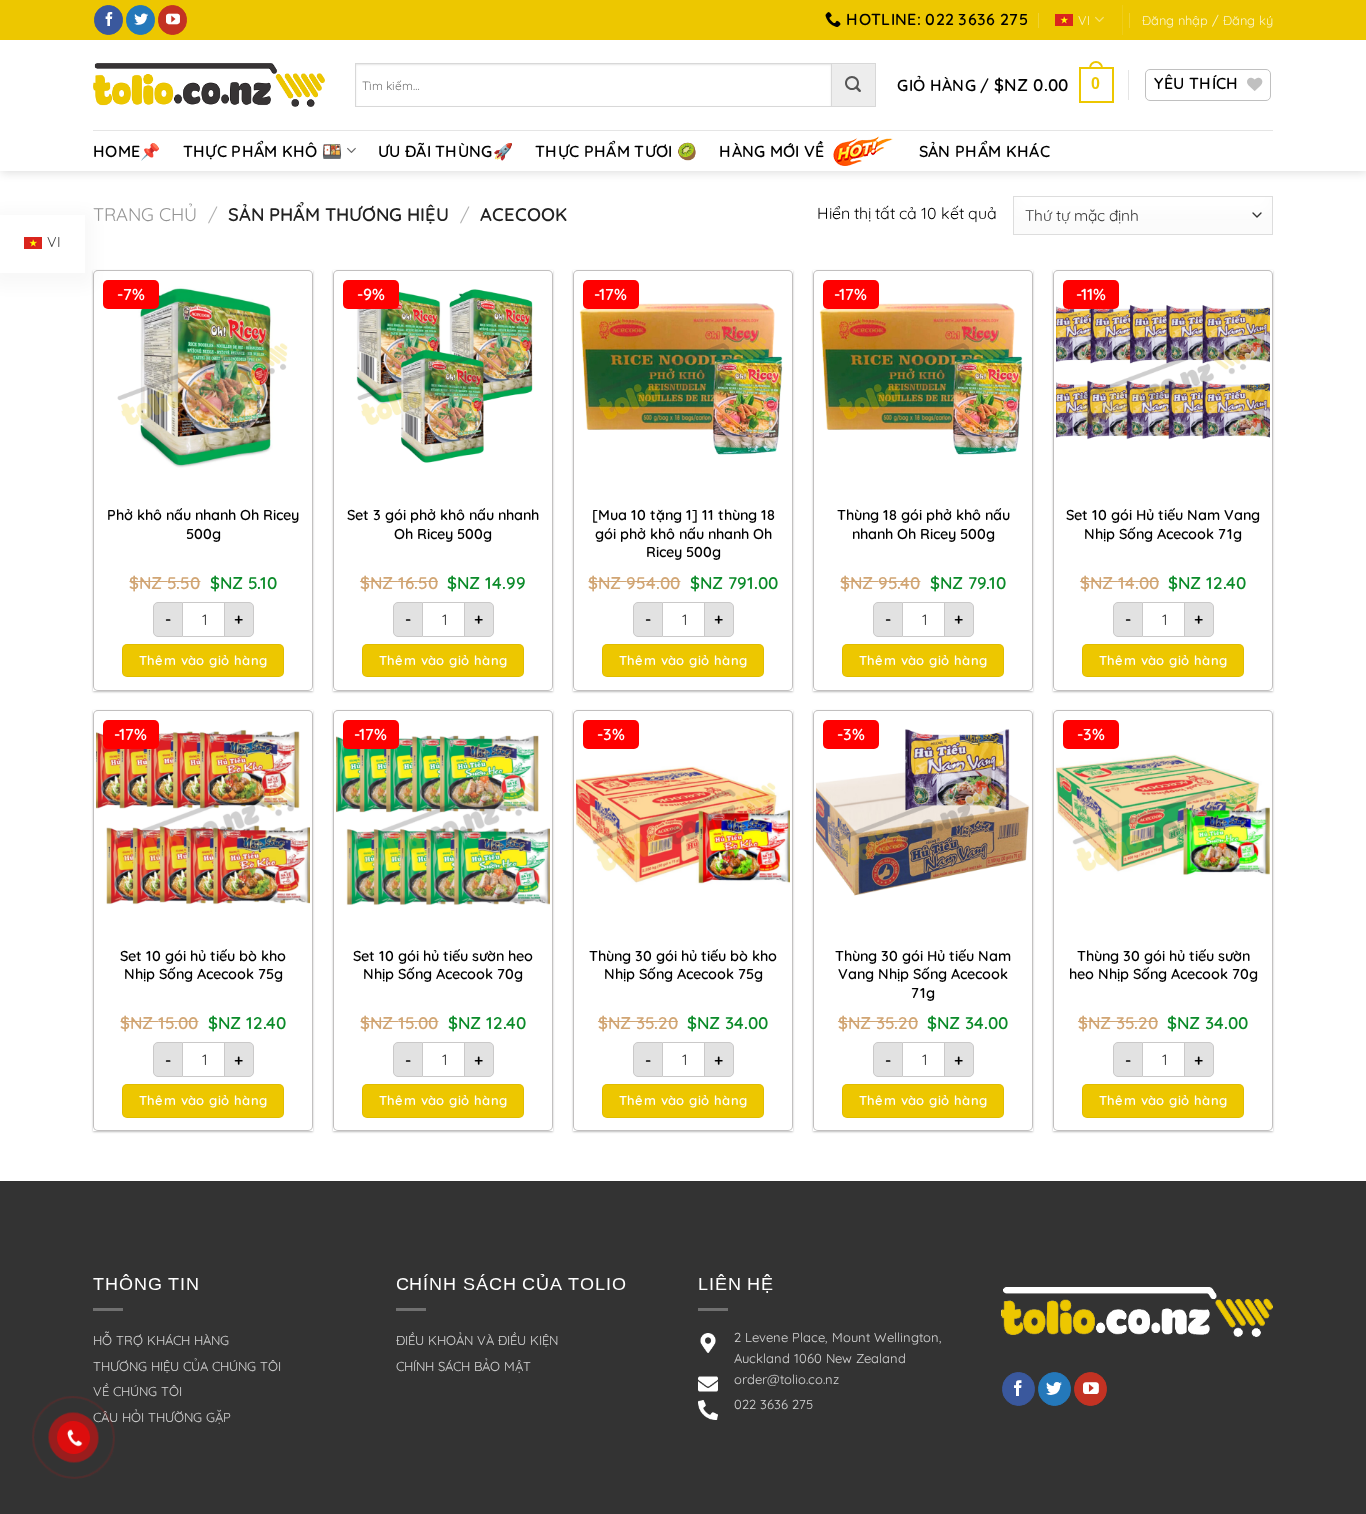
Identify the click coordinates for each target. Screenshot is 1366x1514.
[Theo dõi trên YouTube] (172, 20)
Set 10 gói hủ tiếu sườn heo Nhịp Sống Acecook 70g (443, 965)
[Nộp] (854, 85)
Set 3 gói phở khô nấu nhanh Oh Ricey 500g (443, 524)
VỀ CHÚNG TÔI (137, 1391)
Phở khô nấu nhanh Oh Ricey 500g (203, 524)
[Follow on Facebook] (1018, 1389)
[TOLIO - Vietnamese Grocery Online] (209, 84)
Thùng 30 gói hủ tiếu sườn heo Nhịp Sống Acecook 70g (1163, 965)
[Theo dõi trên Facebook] (108, 20)
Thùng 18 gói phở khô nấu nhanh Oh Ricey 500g (923, 524)
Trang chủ (145, 214)
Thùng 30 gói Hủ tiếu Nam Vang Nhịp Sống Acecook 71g (923, 974)
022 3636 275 (773, 1404)
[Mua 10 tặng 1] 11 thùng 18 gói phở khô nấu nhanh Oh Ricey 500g (683, 533)
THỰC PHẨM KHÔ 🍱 (263, 151)
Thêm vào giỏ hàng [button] (203, 660)
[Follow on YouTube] (1090, 1389)
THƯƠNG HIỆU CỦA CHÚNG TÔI (187, 1366)
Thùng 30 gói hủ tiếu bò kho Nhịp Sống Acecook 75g (683, 965)
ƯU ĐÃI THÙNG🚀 (445, 151)
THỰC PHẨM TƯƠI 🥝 (616, 151)
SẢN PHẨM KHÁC (984, 151)
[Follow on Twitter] (1054, 1389)
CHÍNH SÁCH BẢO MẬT (463, 1366)
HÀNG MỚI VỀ (772, 151)
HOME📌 (127, 151)
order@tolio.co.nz (786, 1379)
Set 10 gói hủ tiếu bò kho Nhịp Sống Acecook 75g (203, 965)
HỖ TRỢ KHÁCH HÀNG (161, 1340)
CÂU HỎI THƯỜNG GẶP (162, 1417)
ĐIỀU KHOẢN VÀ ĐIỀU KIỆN (477, 1340)
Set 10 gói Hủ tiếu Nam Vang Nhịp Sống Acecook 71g (1163, 524)
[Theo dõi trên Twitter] (140, 20)
